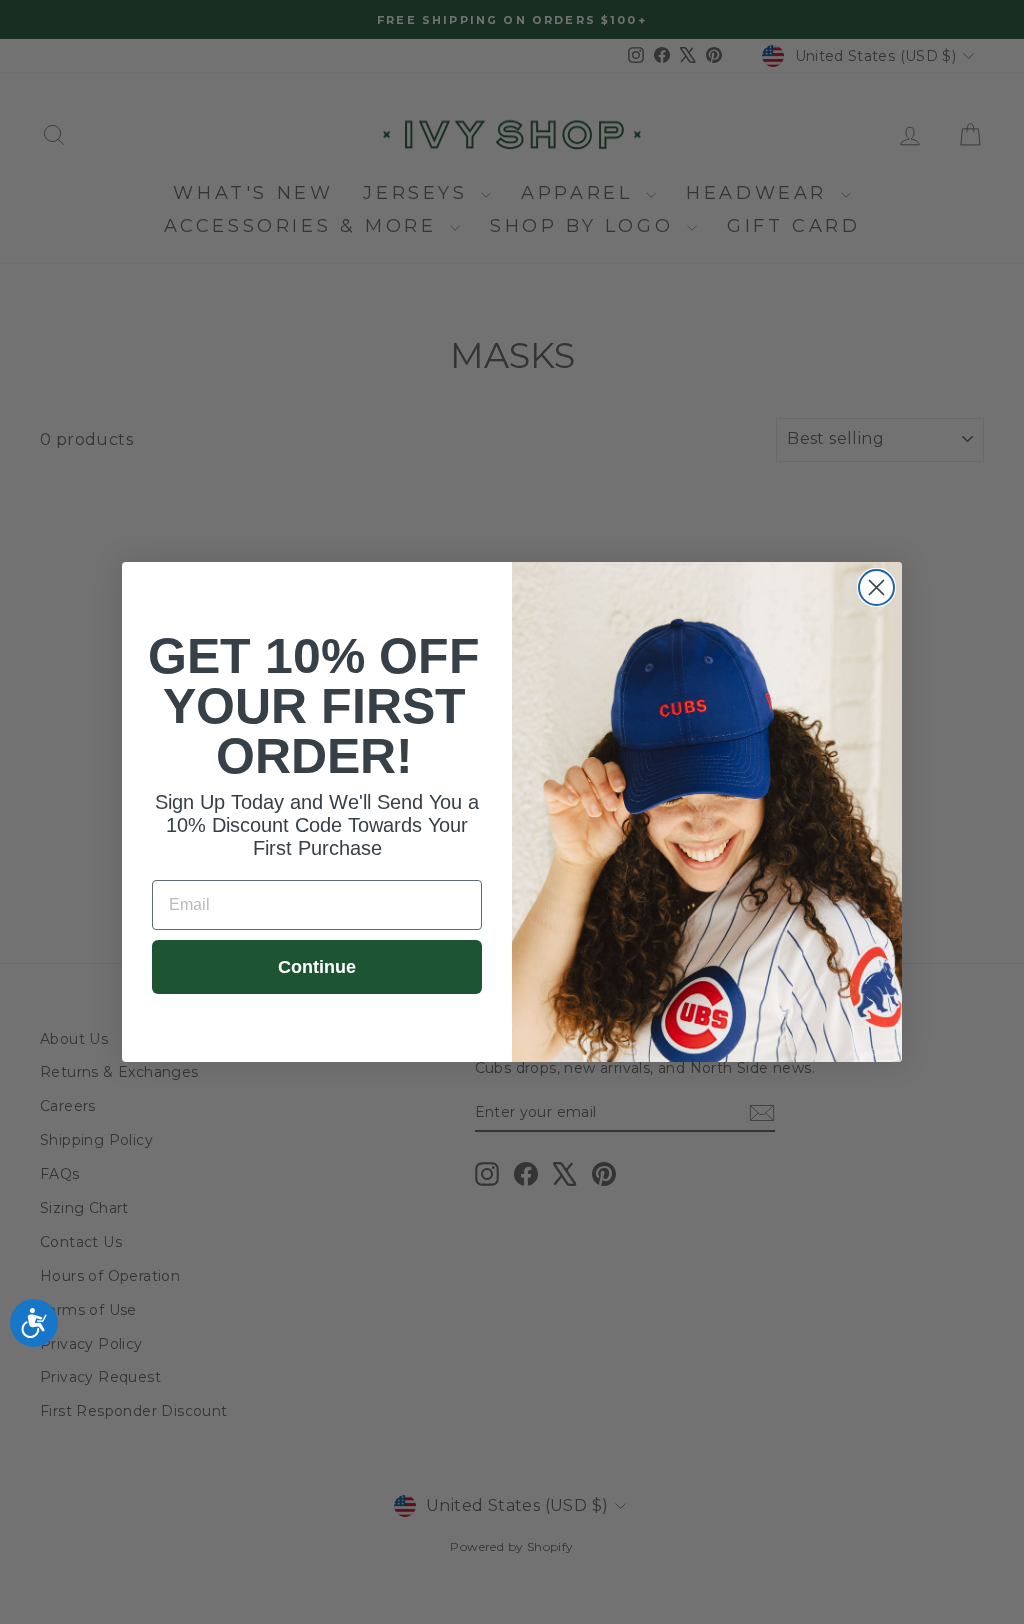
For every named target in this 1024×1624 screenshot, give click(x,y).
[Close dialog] (876, 587)
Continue (317, 967)
